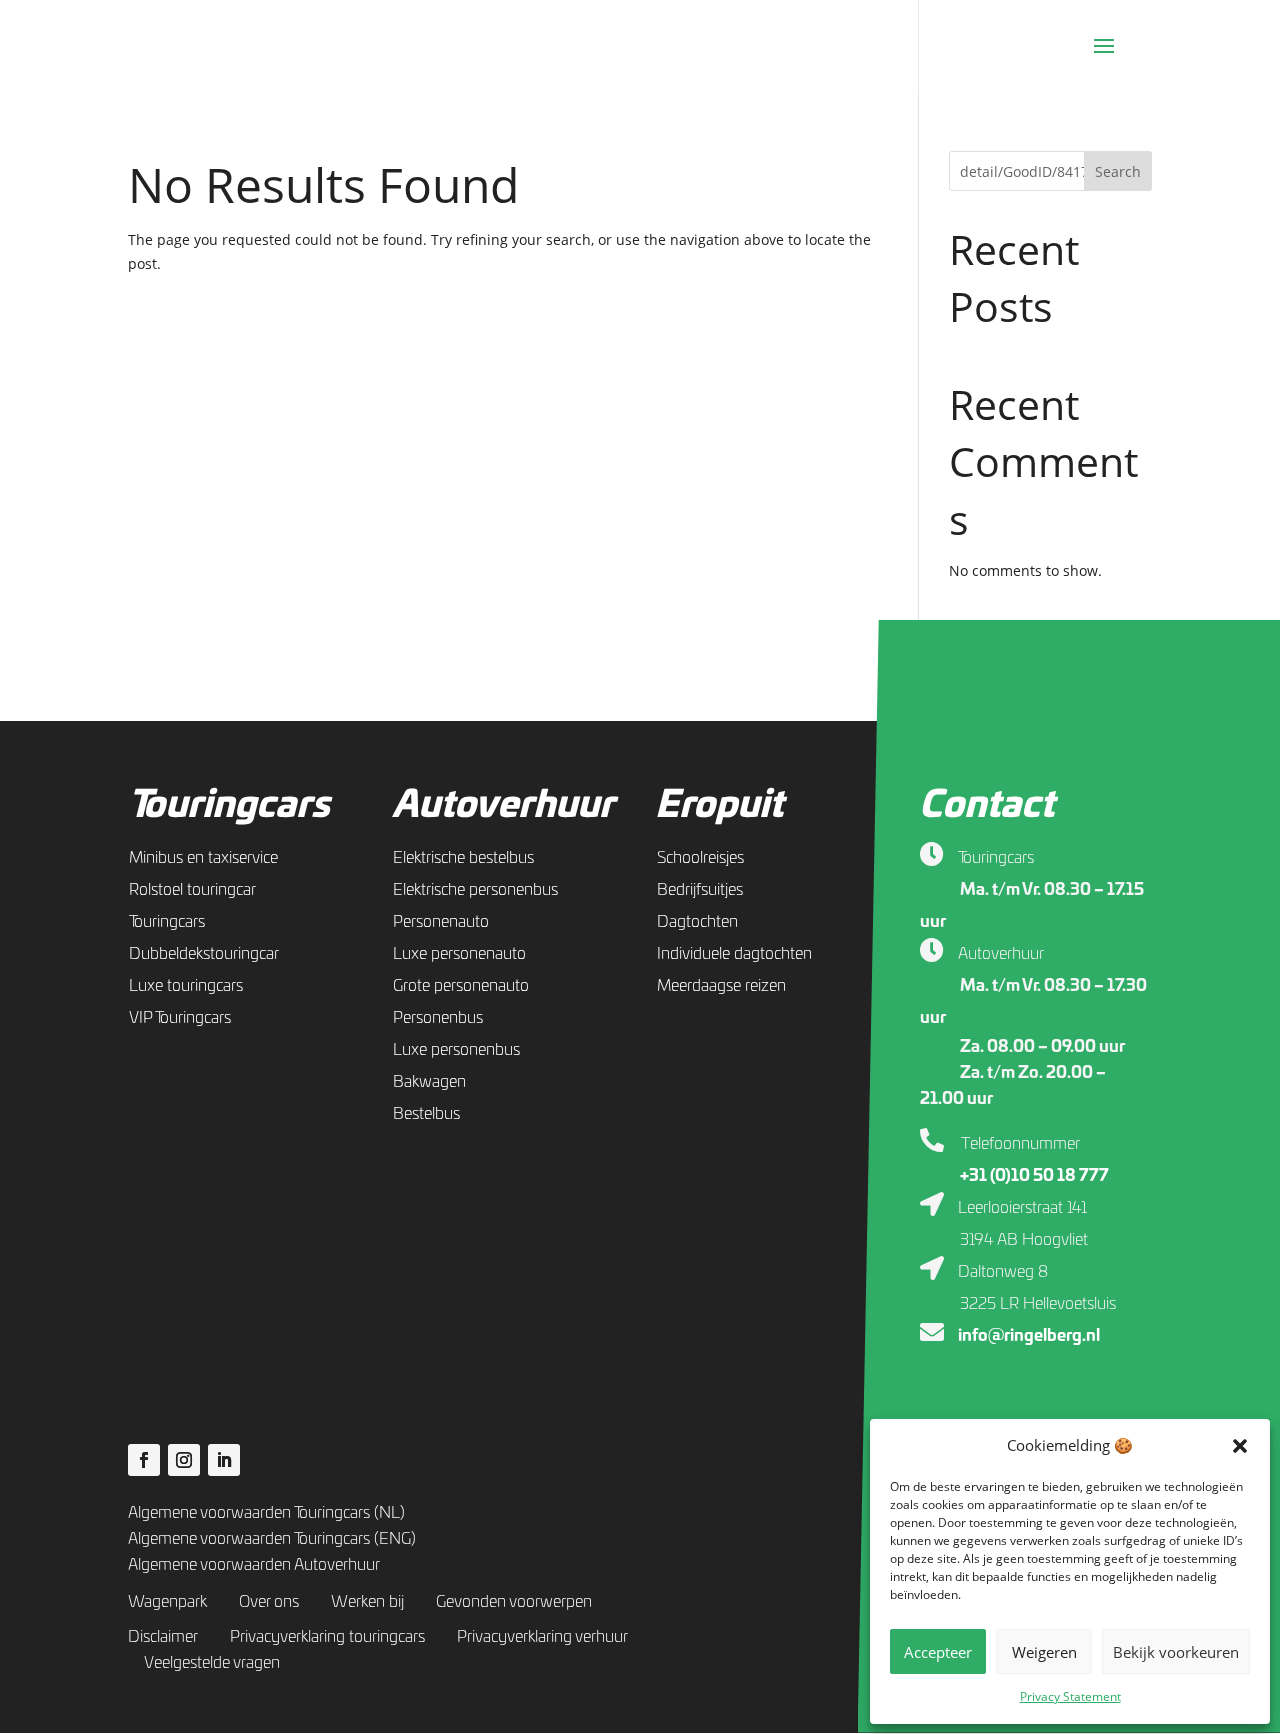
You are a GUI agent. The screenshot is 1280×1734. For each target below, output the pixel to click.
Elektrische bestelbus (463, 858)
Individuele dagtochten (734, 954)
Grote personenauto (461, 986)
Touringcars (229, 806)
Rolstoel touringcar (192, 890)
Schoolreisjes (700, 858)
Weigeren (1044, 1652)
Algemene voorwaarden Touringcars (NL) (266, 1513)
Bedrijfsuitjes (700, 890)
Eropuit (719, 806)
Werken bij (367, 1602)
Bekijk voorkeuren (1176, 1652)
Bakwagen (429, 1082)
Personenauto (441, 922)
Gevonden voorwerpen (514, 1602)
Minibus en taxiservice (203, 858)
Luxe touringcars (186, 986)
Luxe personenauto (459, 954)
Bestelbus (426, 1114)
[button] (1240, 1446)
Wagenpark (167, 1602)
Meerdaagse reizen (721, 986)
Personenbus (438, 1018)
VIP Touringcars (180, 1018)
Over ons (269, 1602)
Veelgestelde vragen (212, 1663)
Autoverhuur (503, 806)
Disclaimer (163, 1637)
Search (1118, 171)
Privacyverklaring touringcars (327, 1637)
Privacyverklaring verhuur (542, 1637)
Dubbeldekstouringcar (204, 954)
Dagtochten (697, 922)
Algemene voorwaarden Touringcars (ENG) (272, 1539)
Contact (986, 806)
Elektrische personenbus (475, 890)
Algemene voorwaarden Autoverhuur (254, 1565)
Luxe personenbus (456, 1050)
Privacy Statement (1070, 1696)
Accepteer (938, 1652)
